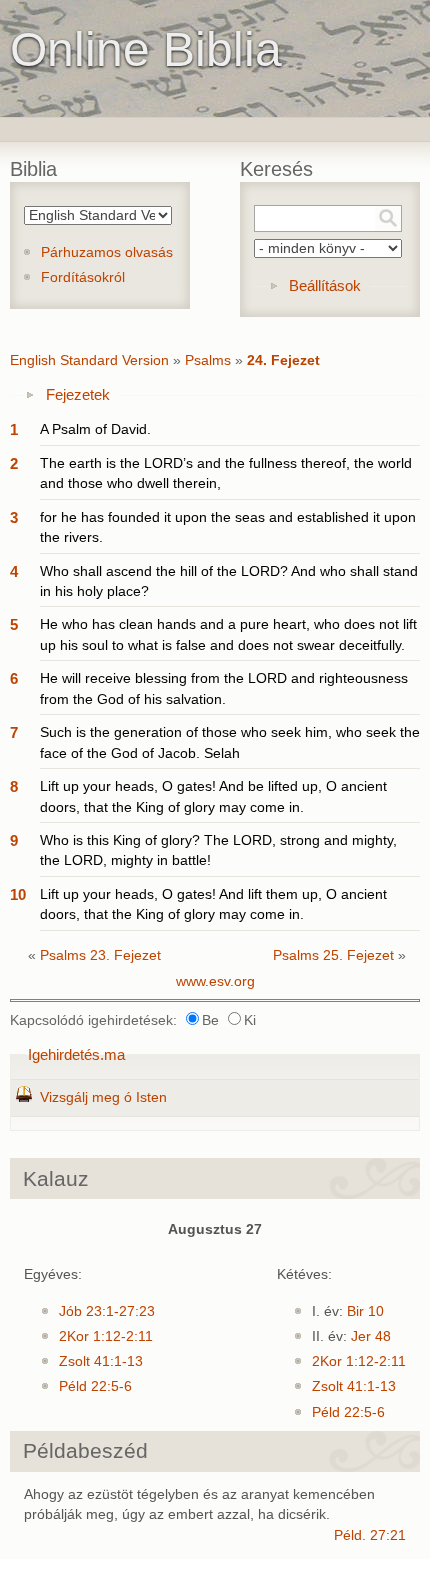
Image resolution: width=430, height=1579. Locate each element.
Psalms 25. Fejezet (333, 955)
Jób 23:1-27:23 (107, 1311)
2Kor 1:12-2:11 (106, 1336)
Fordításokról (83, 277)
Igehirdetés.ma (76, 1054)
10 (18, 894)
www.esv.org (215, 981)
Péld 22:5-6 (95, 1386)
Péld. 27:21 (370, 1535)
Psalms (208, 360)
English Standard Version (89, 360)
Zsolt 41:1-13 (101, 1361)
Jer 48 (371, 1336)
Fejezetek (78, 394)
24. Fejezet (283, 360)
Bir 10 (365, 1311)
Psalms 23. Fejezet (100, 955)
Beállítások (325, 285)
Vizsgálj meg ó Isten (103, 1097)
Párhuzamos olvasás (107, 252)
